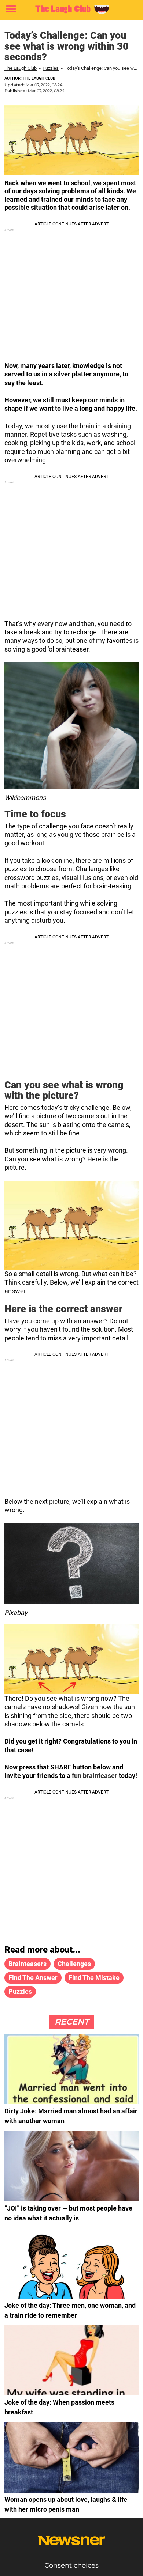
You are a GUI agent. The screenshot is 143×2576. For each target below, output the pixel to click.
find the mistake (94, 1978)
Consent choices (71, 2565)
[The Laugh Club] (71, 9)
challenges (74, 1964)
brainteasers (27, 1964)
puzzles (20, 1991)
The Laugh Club (21, 68)
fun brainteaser (95, 1775)
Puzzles (51, 68)
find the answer (33, 1978)
